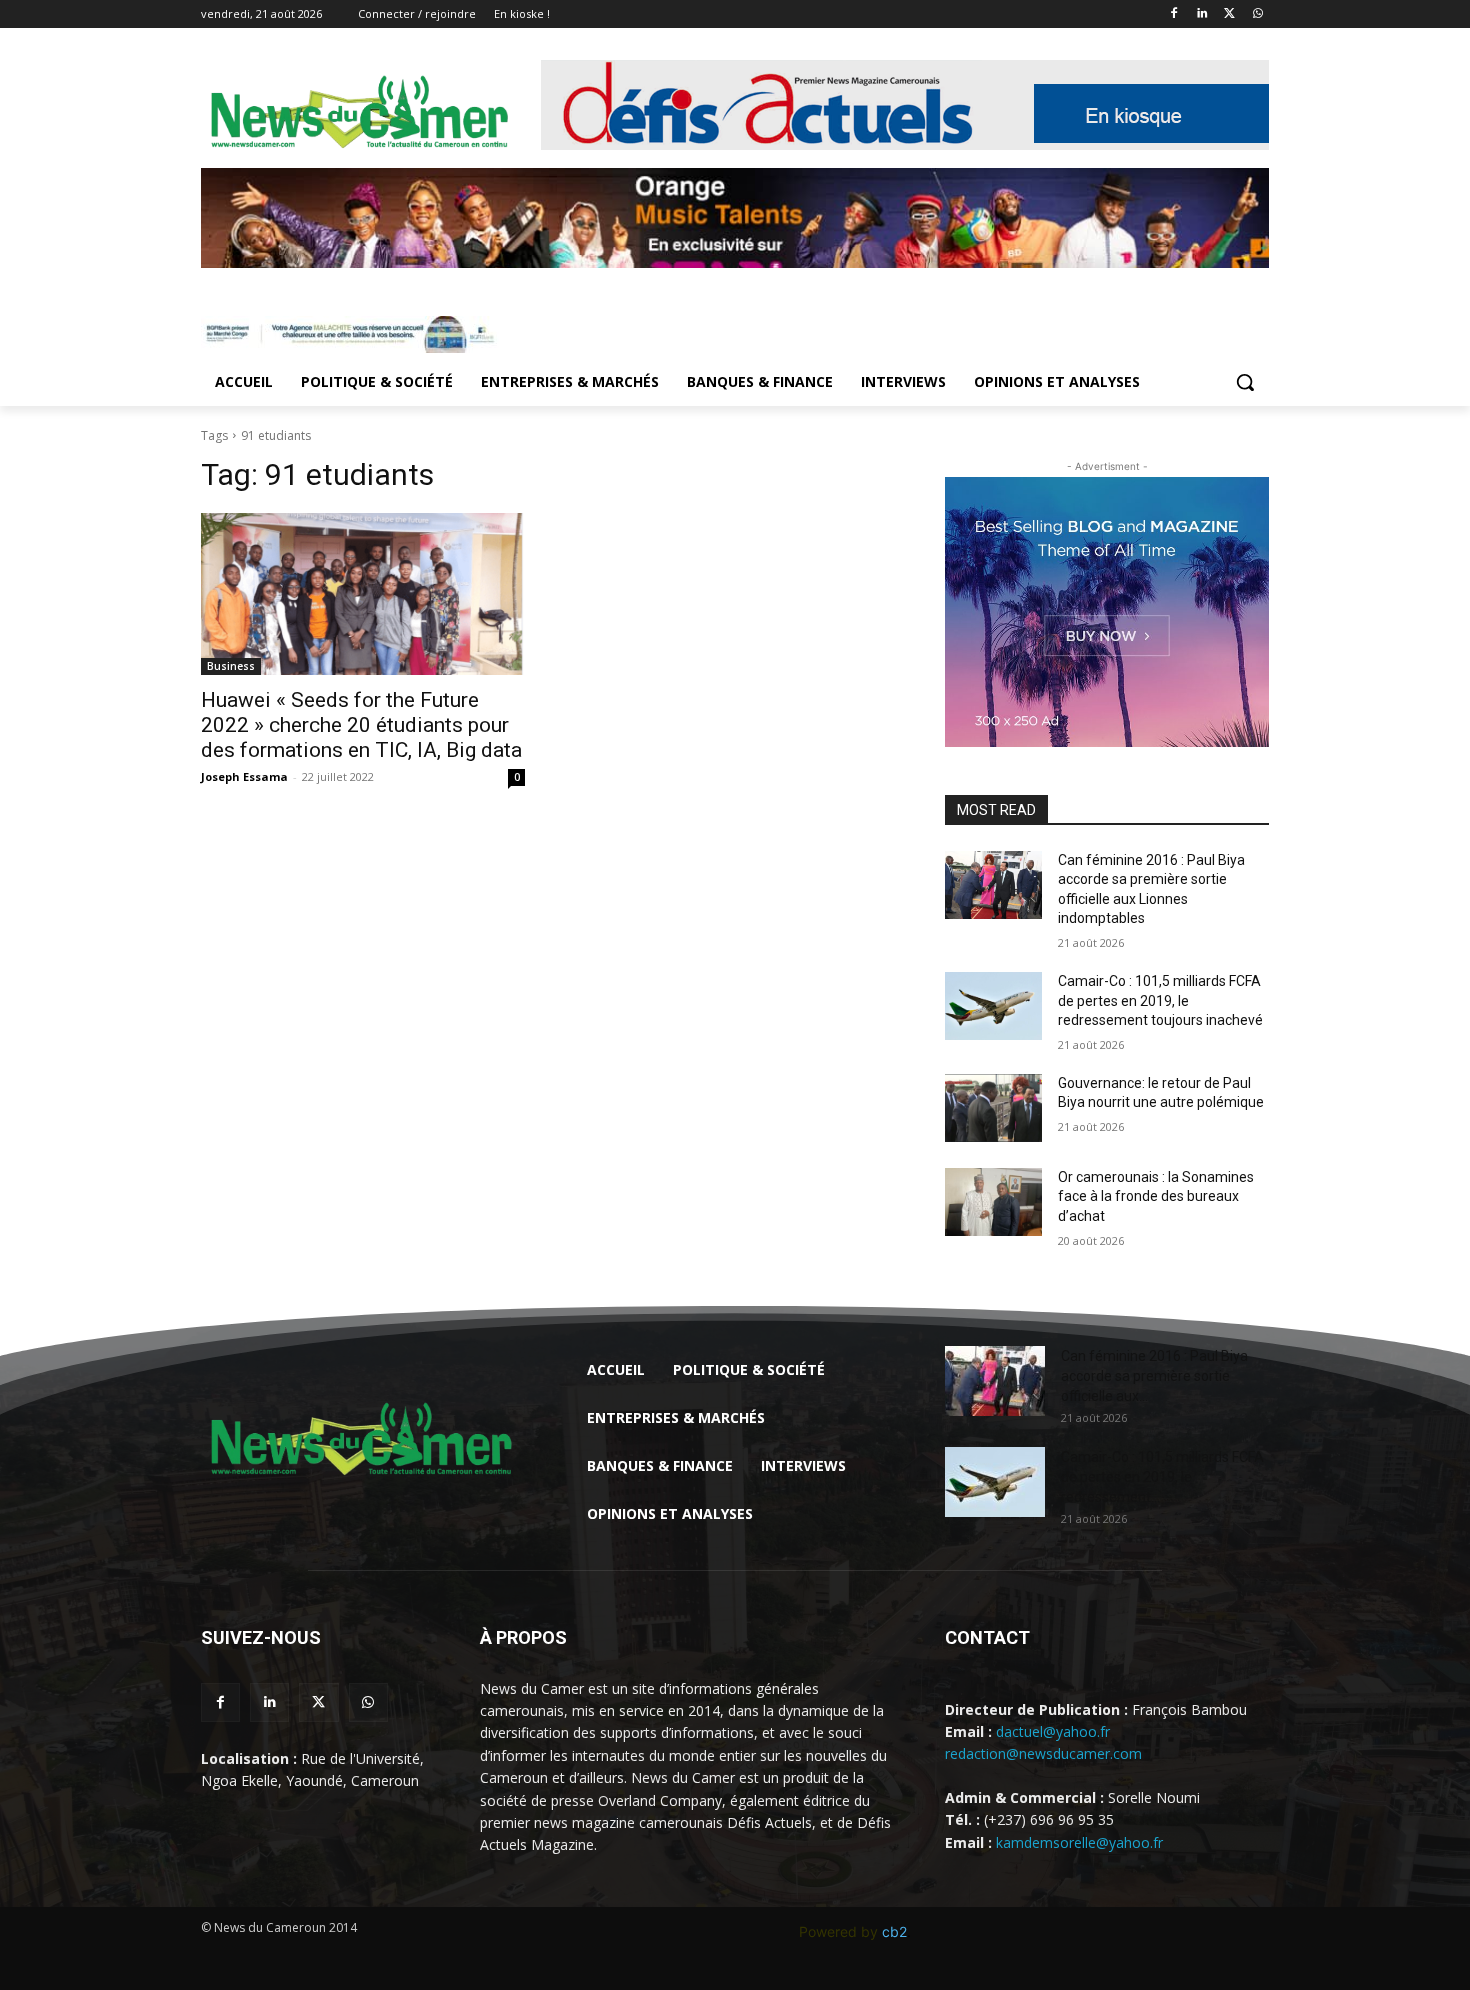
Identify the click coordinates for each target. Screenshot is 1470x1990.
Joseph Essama (244, 776)
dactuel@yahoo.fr (1053, 1731)
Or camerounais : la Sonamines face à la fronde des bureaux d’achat (1156, 1196)
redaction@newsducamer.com (1043, 1753)
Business (231, 666)
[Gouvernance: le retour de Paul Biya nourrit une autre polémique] (993, 1108)
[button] (1245, 382)
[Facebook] (1174, 14)
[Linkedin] (1202, 14)
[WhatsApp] (1257, 14)
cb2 (894, 1931)
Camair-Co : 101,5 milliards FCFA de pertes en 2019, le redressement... (1162, 1477)
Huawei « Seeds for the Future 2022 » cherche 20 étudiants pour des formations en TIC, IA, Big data (361, 725)
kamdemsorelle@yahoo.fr (1079, 1842)
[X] (1229, 14)
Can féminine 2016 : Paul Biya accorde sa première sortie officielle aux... (1154, 1376)
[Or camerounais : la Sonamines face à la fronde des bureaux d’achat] (993, 1202)
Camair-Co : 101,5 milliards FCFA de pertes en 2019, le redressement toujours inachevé (1160, 1000)
